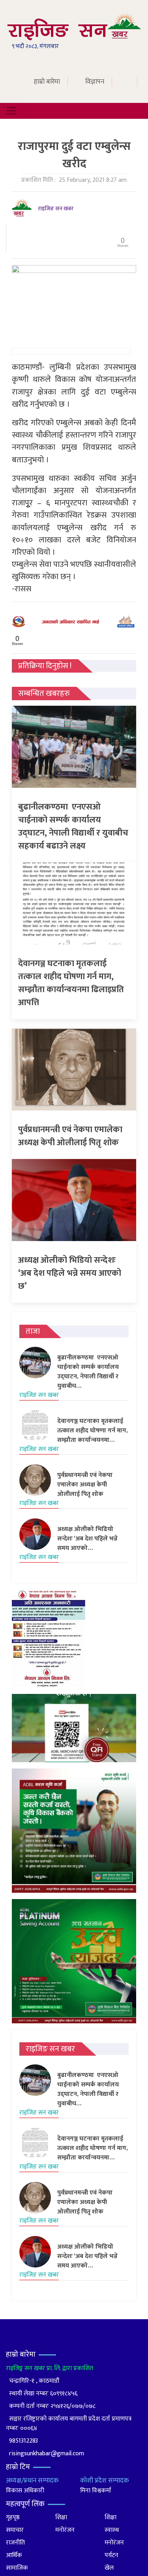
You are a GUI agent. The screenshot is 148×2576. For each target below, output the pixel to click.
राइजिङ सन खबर (56, 208)
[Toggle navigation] (11, 111)
